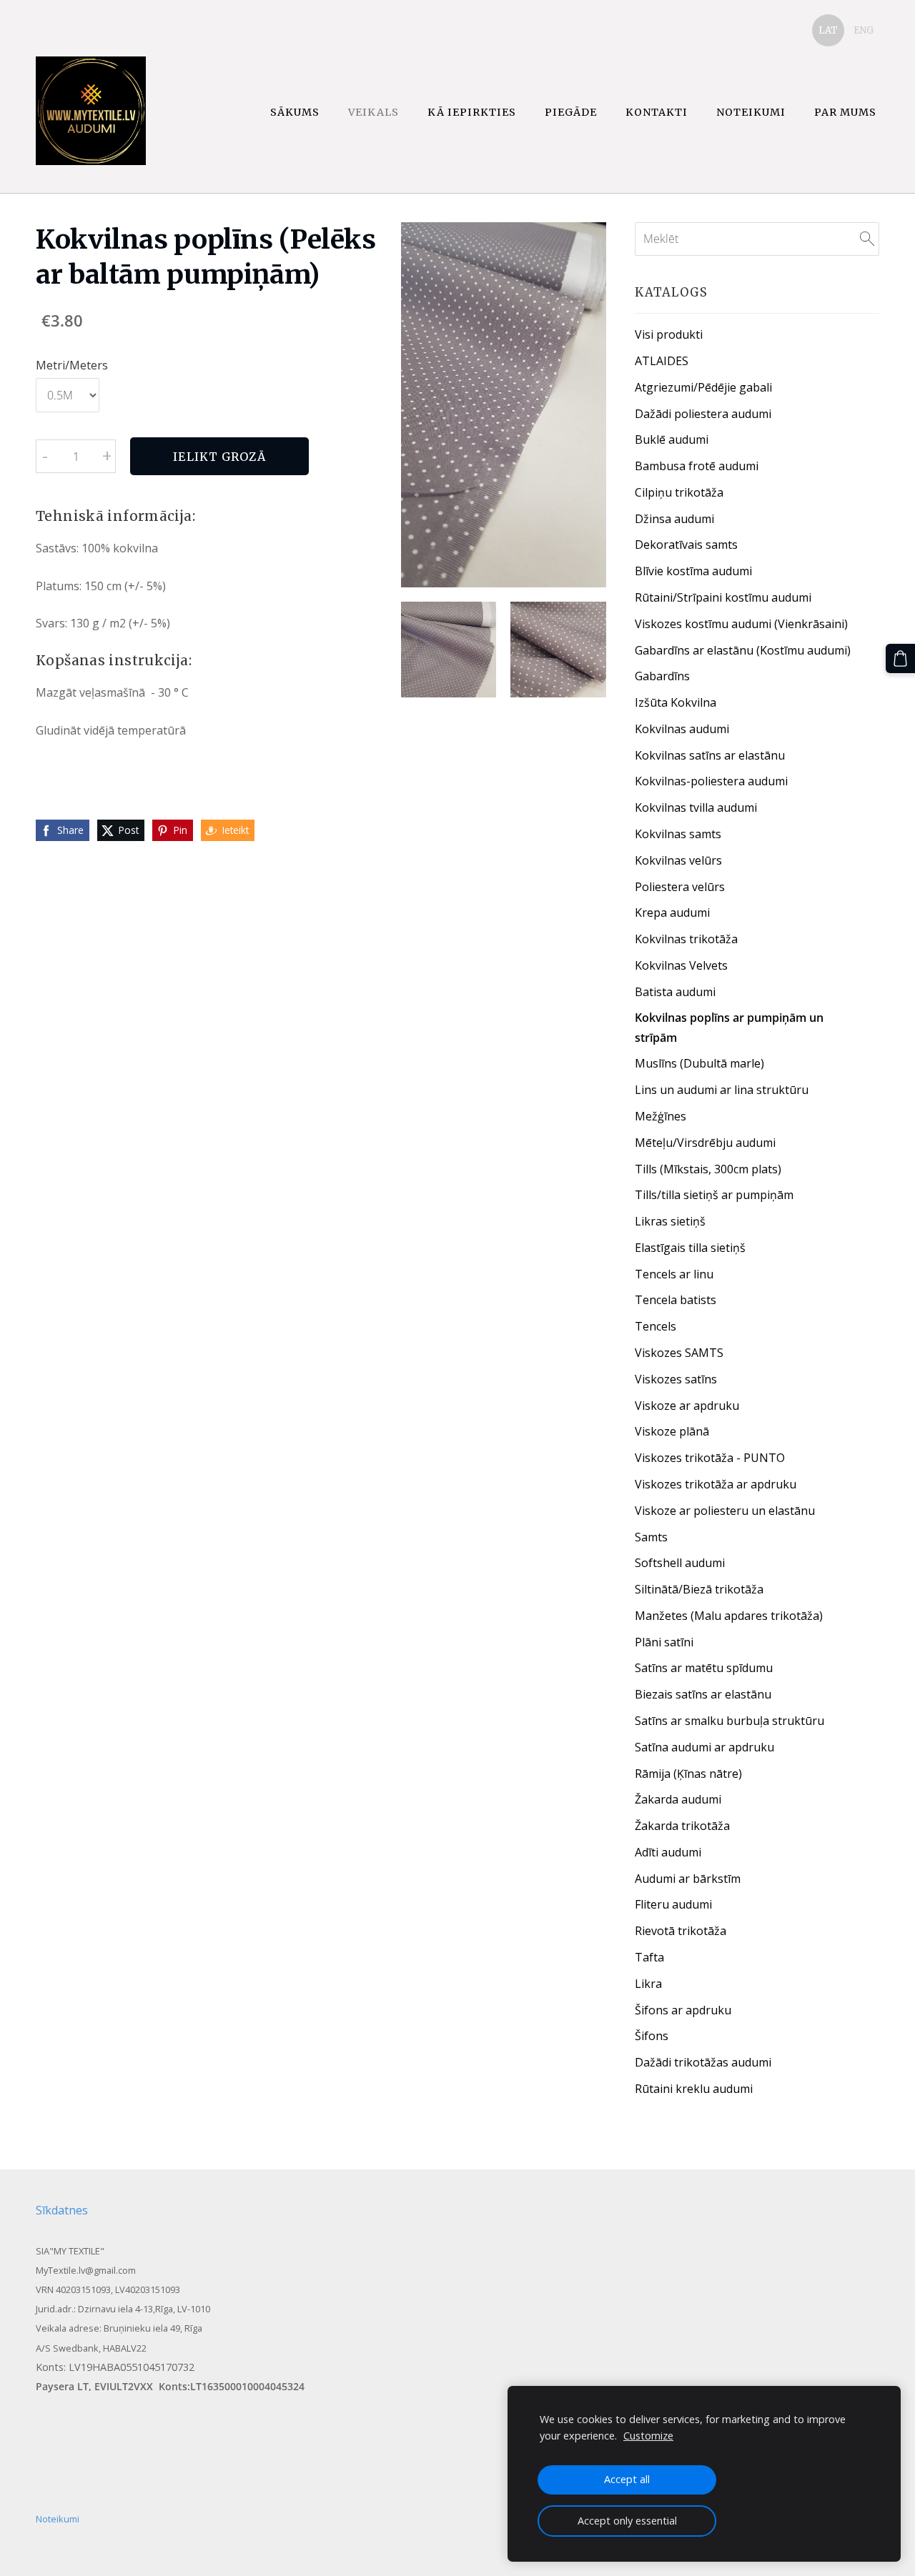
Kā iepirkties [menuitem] (472, 112)
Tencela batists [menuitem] (676, 1300)
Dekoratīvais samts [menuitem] (686, 544)
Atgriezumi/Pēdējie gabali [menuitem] (703, 387)
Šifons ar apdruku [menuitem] (683, 2010)
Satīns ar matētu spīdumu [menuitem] (704, 1668)
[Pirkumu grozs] (900, 658)
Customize (648, 2436)
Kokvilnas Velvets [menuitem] (681, 965)
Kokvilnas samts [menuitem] (678, 834)
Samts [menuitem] (651, 1537)
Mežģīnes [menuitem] (661, 1116)
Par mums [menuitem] (845, 112)
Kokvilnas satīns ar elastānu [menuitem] (710, 755)
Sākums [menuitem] (295, 112)
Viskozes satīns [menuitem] (676, 1379)
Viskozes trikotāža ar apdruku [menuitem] (716, 1484)
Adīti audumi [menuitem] (668, 1852)
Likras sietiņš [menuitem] (670, 1221)
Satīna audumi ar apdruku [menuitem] (704, 1747)
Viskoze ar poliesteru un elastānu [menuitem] (725, 1511)
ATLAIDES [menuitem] (662, 361)
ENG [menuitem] (864, 30)
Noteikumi (58, 2519)
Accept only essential (627, 2521)
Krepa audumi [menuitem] (672, 912)
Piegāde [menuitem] (571, 112)
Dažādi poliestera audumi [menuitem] (703, 414)
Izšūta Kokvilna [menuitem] (676, 702)
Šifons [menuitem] (652, 2036)
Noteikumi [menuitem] (751, 112)
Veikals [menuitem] (374, 112)
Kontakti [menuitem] (657, 112)
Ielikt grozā (219, 457)
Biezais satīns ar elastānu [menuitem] (703, 1694)
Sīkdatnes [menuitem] (62, 2210)
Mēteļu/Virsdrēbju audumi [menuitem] (705, 1143)
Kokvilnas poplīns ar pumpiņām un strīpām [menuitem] (729, 1027)
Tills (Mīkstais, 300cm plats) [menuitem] (708, 1169)
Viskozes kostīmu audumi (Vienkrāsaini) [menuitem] (741, 624)
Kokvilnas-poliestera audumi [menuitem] (711, 781)
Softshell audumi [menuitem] (680, 1563)
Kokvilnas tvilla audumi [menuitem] (696, 807)
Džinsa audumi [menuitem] (674, 519)
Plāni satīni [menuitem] (664, 1642)
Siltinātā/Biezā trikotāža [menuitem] (699, 1589)
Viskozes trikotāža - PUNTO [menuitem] (710, 1458)
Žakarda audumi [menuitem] (678, 1799)
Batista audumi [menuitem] (675, 992)
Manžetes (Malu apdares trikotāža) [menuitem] (729, 1616)
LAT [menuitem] (828, 30)
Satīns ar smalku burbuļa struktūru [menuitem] (729, 1721)
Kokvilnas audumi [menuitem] (682, 729)
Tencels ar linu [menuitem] (674, 1274)
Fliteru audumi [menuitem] (673, 1904)
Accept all (627, 2479)
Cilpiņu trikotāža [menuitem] (679, 492)
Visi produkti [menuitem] (669, 334)
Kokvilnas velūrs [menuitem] (678, 860)
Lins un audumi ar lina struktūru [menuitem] (722, 1090)
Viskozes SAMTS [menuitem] (679, 1353)
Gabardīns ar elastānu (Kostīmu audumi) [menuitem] (743, 650)
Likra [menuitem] (648, 1984)
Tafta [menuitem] (649, 1957)
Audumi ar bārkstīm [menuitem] (688, 1879)
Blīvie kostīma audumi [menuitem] (693, 571)
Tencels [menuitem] (656, 1326)
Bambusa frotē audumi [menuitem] (697, 466)
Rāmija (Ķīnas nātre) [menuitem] (688, 1774)
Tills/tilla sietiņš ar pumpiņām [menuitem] (714, 1195)
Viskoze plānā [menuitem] (672, 1431)
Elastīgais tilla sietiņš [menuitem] (690, 1248)
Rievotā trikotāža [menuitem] (681, 1931)
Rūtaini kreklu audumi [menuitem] (694, 2089)
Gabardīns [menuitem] (662, 676)
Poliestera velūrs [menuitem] (680, 887)
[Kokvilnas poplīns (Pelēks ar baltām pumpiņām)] (449, 650)
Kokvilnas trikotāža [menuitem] (686, 939)
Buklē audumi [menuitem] (672, 439)
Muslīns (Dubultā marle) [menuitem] (699, 1063)
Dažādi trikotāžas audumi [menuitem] (703, 2062)
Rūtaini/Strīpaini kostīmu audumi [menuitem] (723, 597)
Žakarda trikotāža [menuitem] (682, 1826)
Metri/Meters (72, 365)
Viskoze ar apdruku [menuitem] (687, 1406)
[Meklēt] (867, 239)
